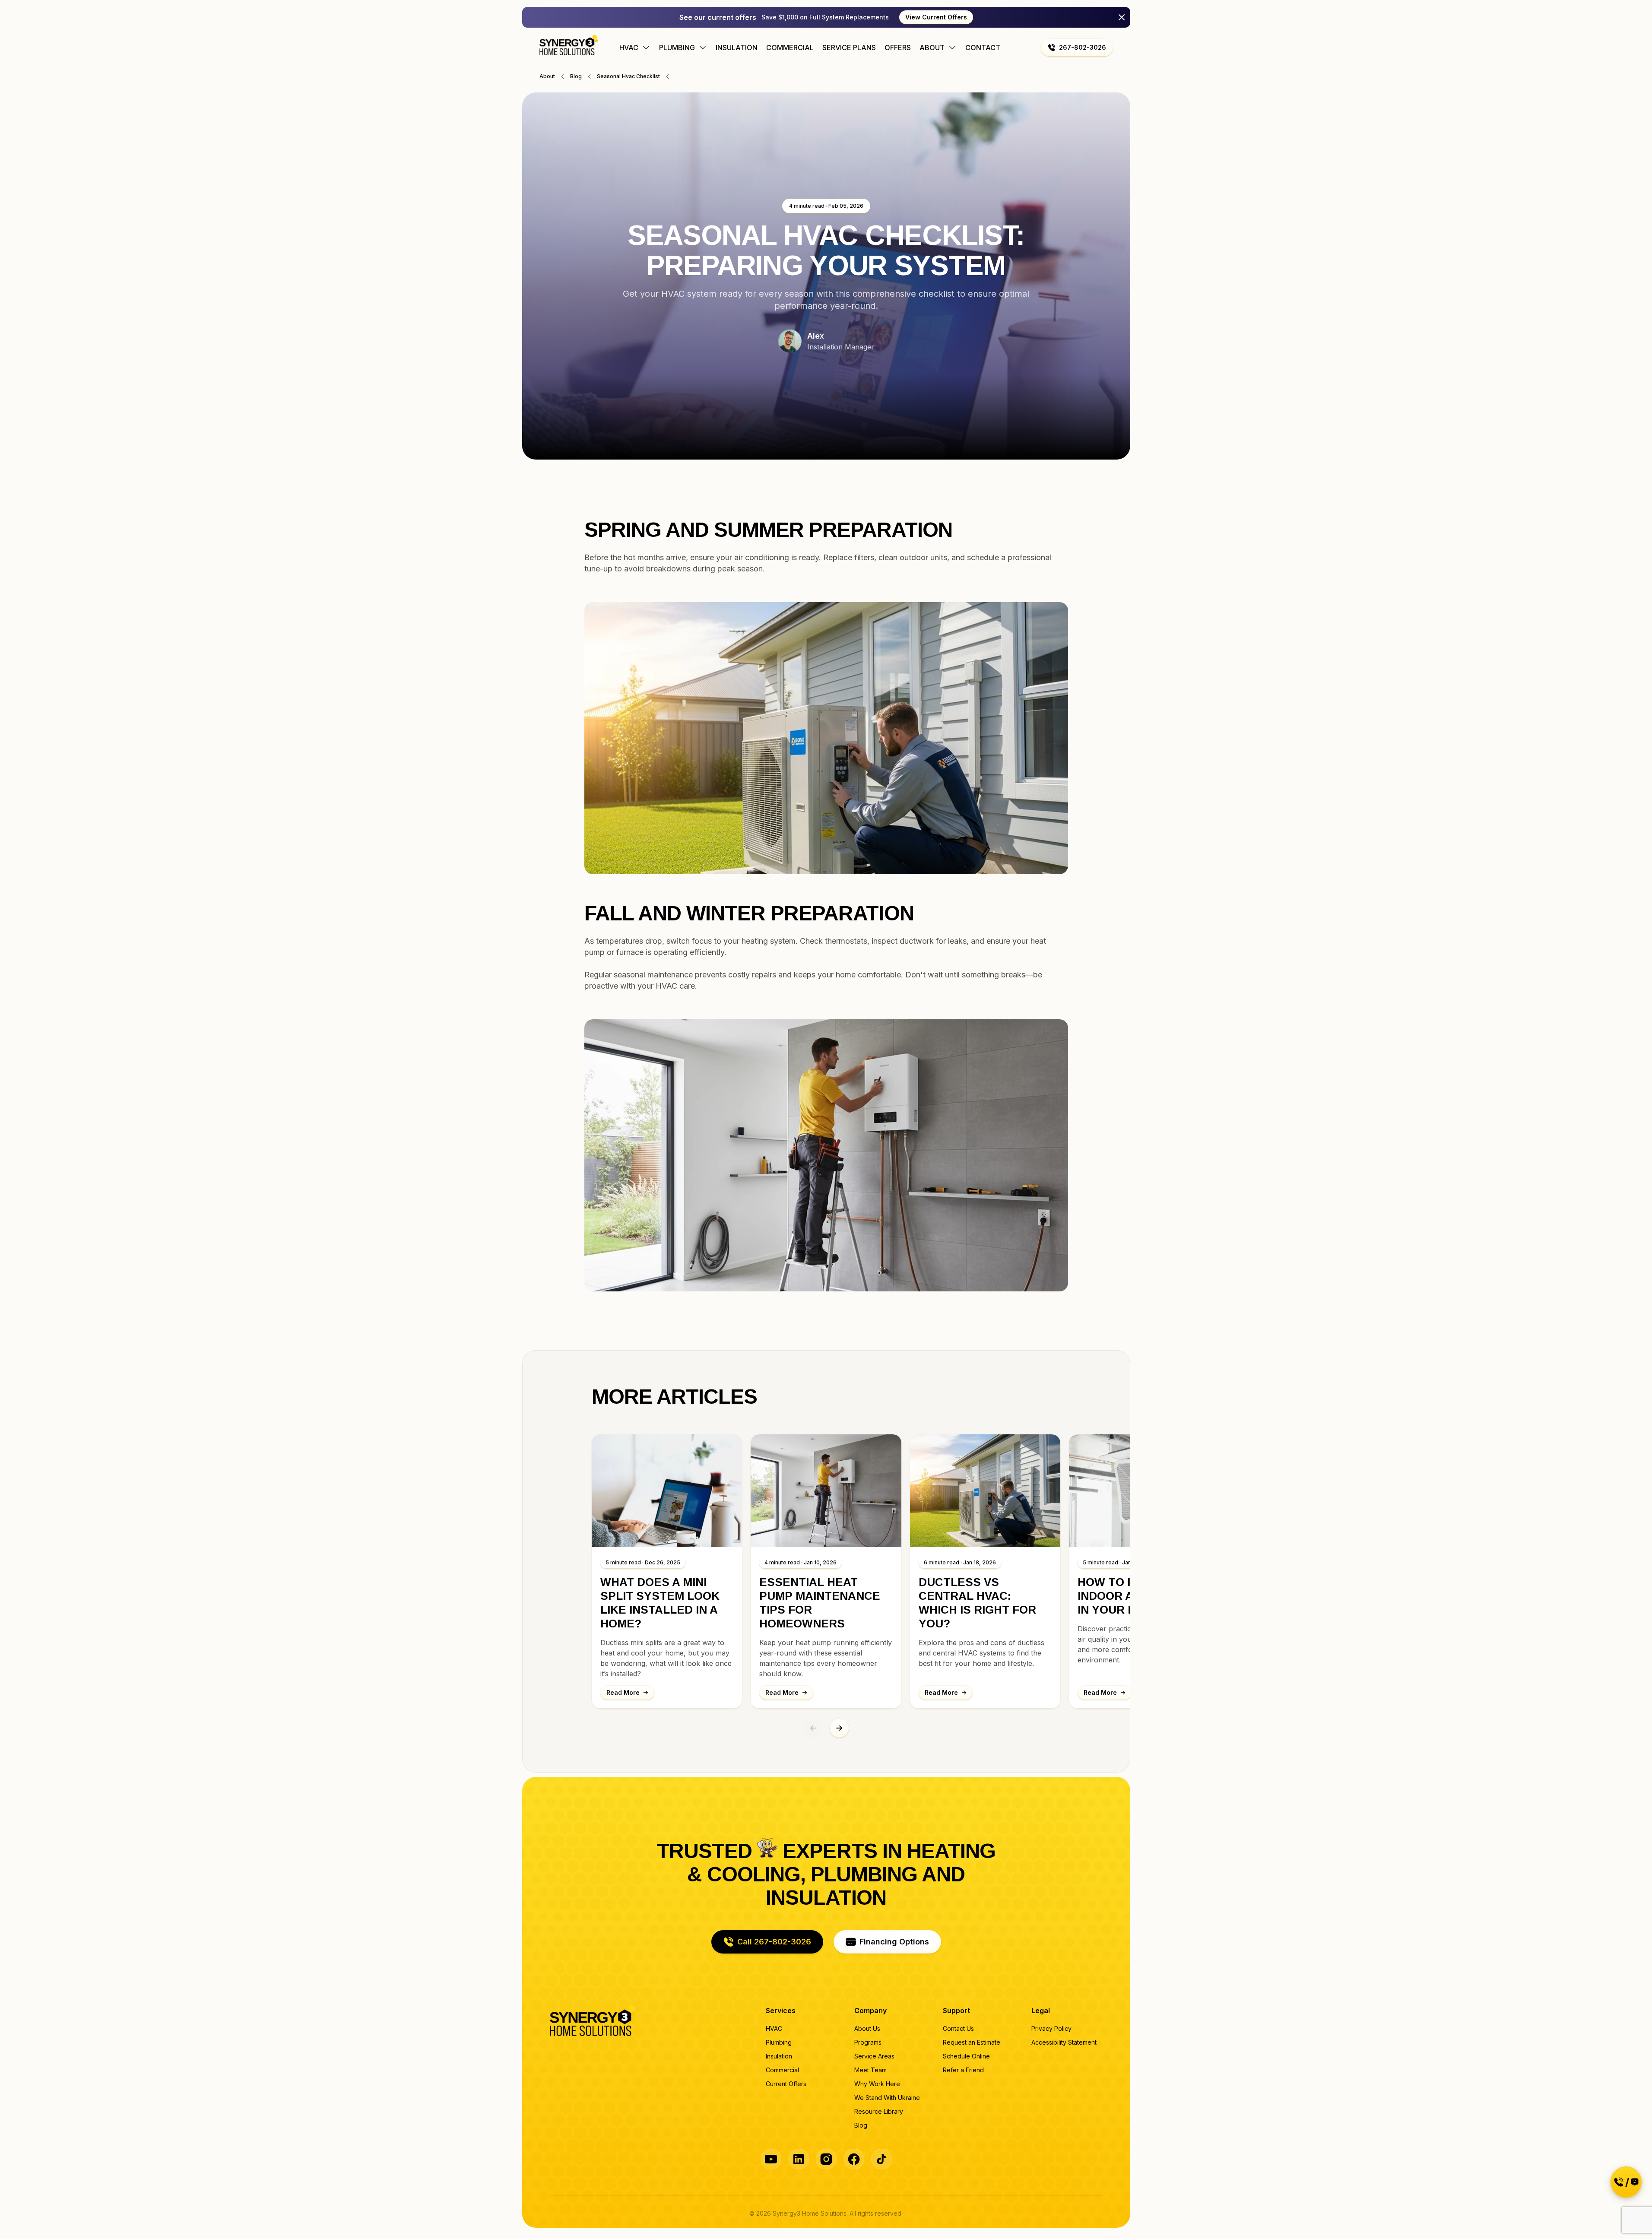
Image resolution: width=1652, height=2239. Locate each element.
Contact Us (958, 2028)
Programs (868, 2042)
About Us (867, 2028)
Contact (983, 48)
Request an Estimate (972, 2042)
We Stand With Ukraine (887, 2098)
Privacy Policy (1051, 2028)
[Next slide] (839, 1728)
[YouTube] (771, 2159)
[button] (1077, 48)
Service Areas (874, 2056)
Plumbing (779, 2042)
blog (576, 76)
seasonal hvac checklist (628, 76)
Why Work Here (877, 2084)
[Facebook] (854, 2159)
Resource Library (879, 2111)
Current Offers (786, 2084)
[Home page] (569, 45)
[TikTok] (881, 2159)
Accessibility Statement (1064, 2042)
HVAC (774, 2028)
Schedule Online (966, 2056)
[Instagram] (826, 2159)
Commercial (790, 48)
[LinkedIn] (799, 2159)
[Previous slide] (813, 1728)
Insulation (737, 48)
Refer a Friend (963, 2070)
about (547, 76)
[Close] (1122, 17)
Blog (861, 2125)
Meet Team (870, 2070)
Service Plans (849, 48)
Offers (898, 48)
